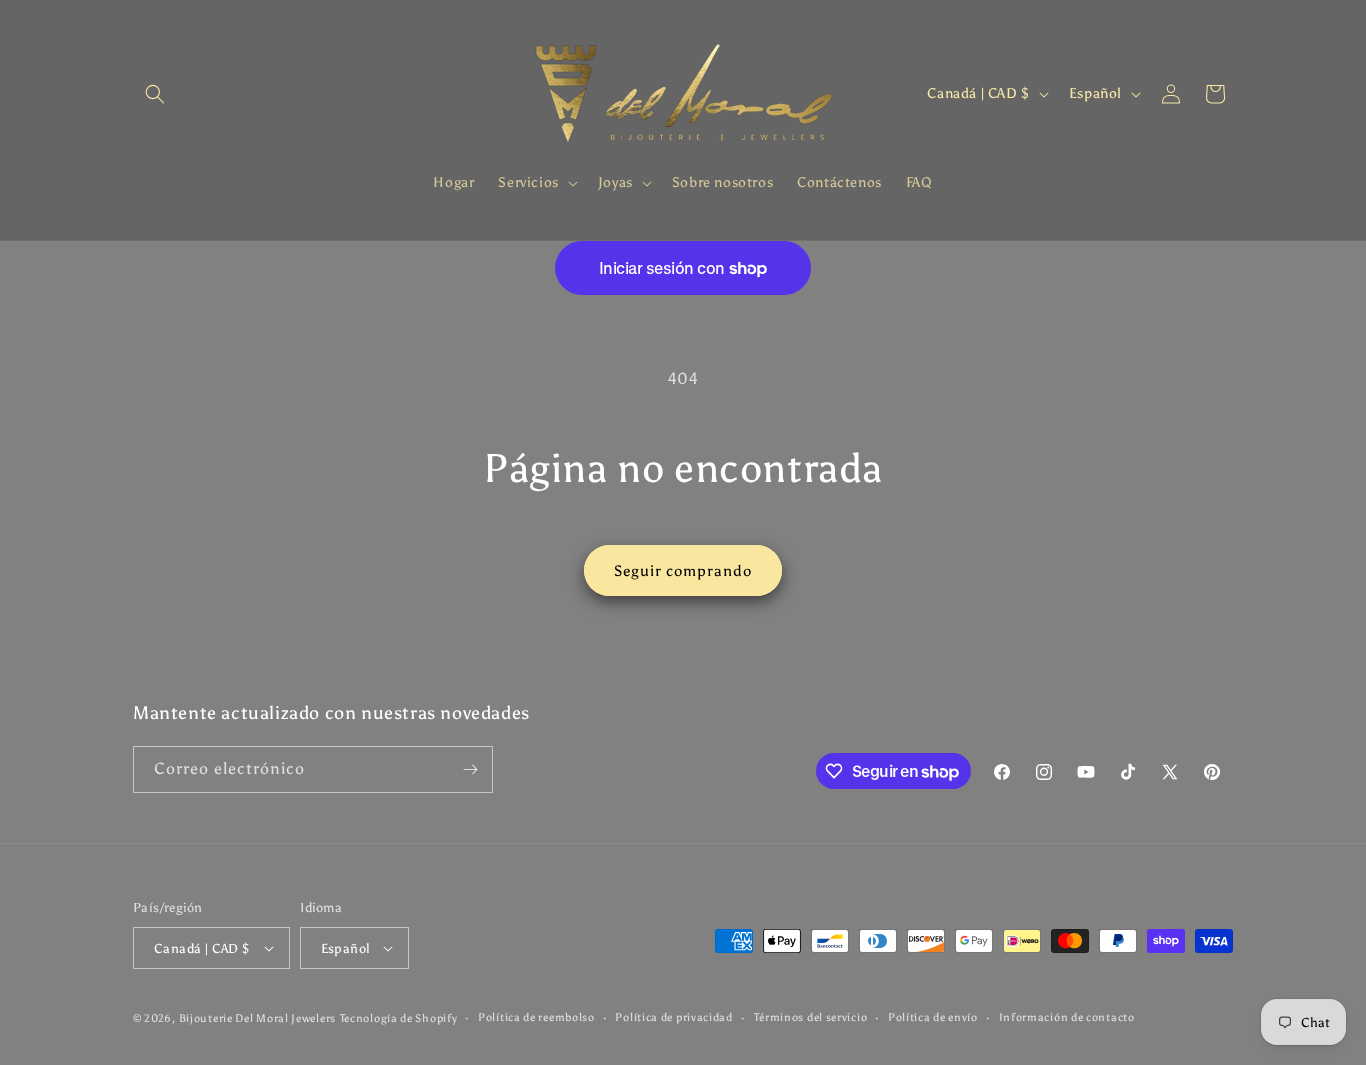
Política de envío (933, 1017)
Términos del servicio (811, 1017)
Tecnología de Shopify (399, 1018)
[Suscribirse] (470, 769)
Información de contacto (1067, 1017)
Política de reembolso (536, 1017)
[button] (155, 94)
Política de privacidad (673, 1017)
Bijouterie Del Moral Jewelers (257, 1018)
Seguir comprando (683, 571)
